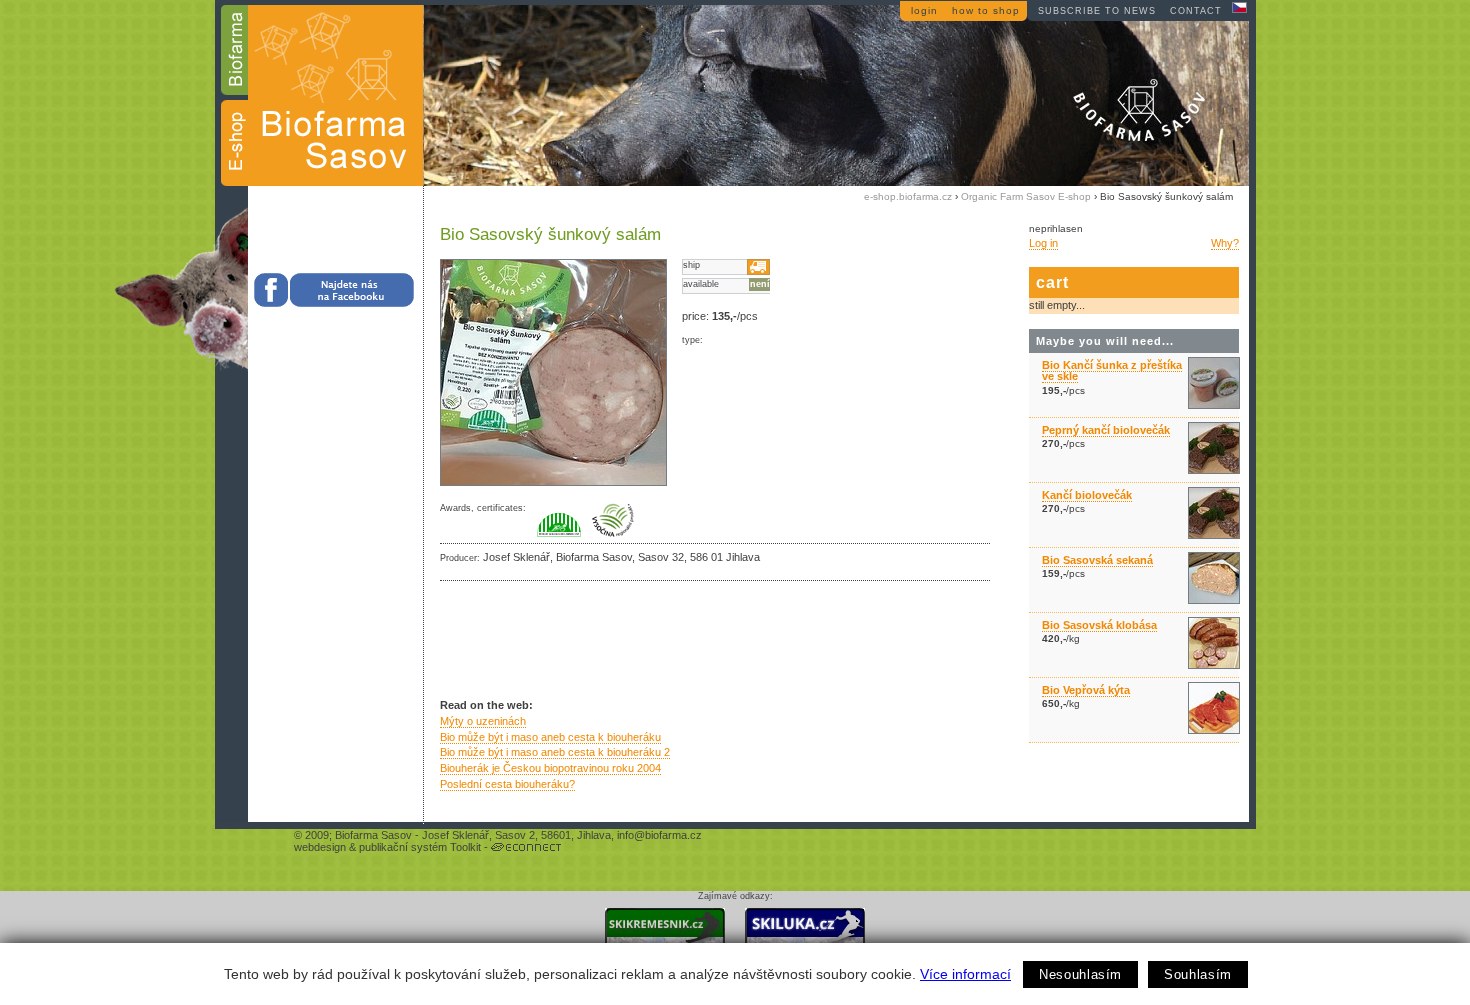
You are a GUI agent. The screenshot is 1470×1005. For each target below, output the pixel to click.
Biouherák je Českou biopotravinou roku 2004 (550, 768)
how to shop (986, 10)
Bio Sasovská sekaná (1097, 560)
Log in (1043, 243)
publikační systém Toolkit (420, 847)
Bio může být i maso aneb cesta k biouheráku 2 (555, 752)
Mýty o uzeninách (483, 721)
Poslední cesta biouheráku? (507, 784)
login (924, 10)
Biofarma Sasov (373, 835)
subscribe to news (1097, 11)
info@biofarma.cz (659, 835)
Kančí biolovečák (1087, 495)
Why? (1225, 243)
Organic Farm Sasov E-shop (1026, 196)
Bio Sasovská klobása (1099, 625)
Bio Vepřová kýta (1086, 690)
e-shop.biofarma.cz (908, 196)
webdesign (320, 847)
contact (1196, 11)
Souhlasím (1198, 974)
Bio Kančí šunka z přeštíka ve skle (1112, 370)
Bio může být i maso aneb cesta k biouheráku (550, 737)
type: (692, 340)
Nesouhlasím (1080, 974)
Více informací (965, 974)
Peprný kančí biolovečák (1106, 430)
